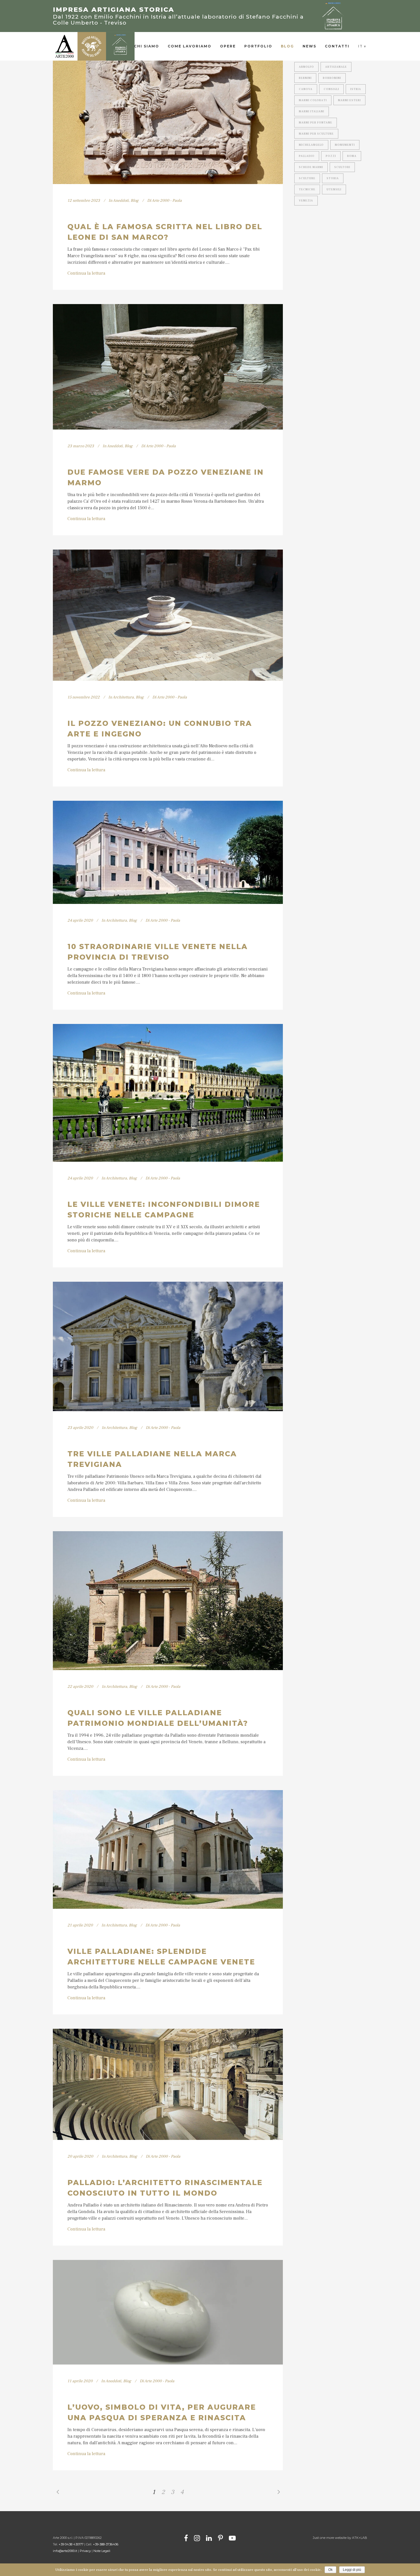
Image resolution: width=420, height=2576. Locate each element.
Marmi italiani (312, 111)
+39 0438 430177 (71, 2544)
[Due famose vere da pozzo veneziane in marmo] (168, 367)
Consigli (331, 89)
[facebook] (186, 2538)
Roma (352, 156)
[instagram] (197, 2538)
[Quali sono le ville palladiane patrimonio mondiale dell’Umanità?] (168, 1601)
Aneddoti (121, 201)
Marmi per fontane (316, 122)
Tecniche (307, 189)
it (360, 46)
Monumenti (345, 145)
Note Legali (102, 2551)
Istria (356, 89)
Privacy (85, 2551)
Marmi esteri (349, 100)
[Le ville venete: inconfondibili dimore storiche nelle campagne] (168, 1093)
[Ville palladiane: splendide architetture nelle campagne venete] (168, 1849)
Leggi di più (352, 2570)
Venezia (306, 200)
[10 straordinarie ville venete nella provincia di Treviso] (168, 852)
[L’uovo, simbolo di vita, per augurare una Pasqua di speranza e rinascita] (168, 2312)
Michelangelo (311, 145)
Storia (333, 178)
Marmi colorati (313, 100)
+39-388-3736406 (106, 2544)
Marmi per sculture (316, 134)
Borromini (332, 78)
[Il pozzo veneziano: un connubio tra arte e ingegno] (168, 615)
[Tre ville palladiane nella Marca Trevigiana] (168, 1346)
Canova (306, 89)
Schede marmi (311, 167)
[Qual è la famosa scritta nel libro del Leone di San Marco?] (168, 113)
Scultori (342, 167)
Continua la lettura (86, 273)
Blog (135, 201)
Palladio (307, 156)
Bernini (305, 78)
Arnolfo (306, 67)
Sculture (307, 178)
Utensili (334, 189)
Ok (330, 2570)
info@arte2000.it (65, 2551)
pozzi (331, 156)
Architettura (123, 697)
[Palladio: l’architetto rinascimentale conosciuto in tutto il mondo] (168, 2084)
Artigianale (336, 67)
